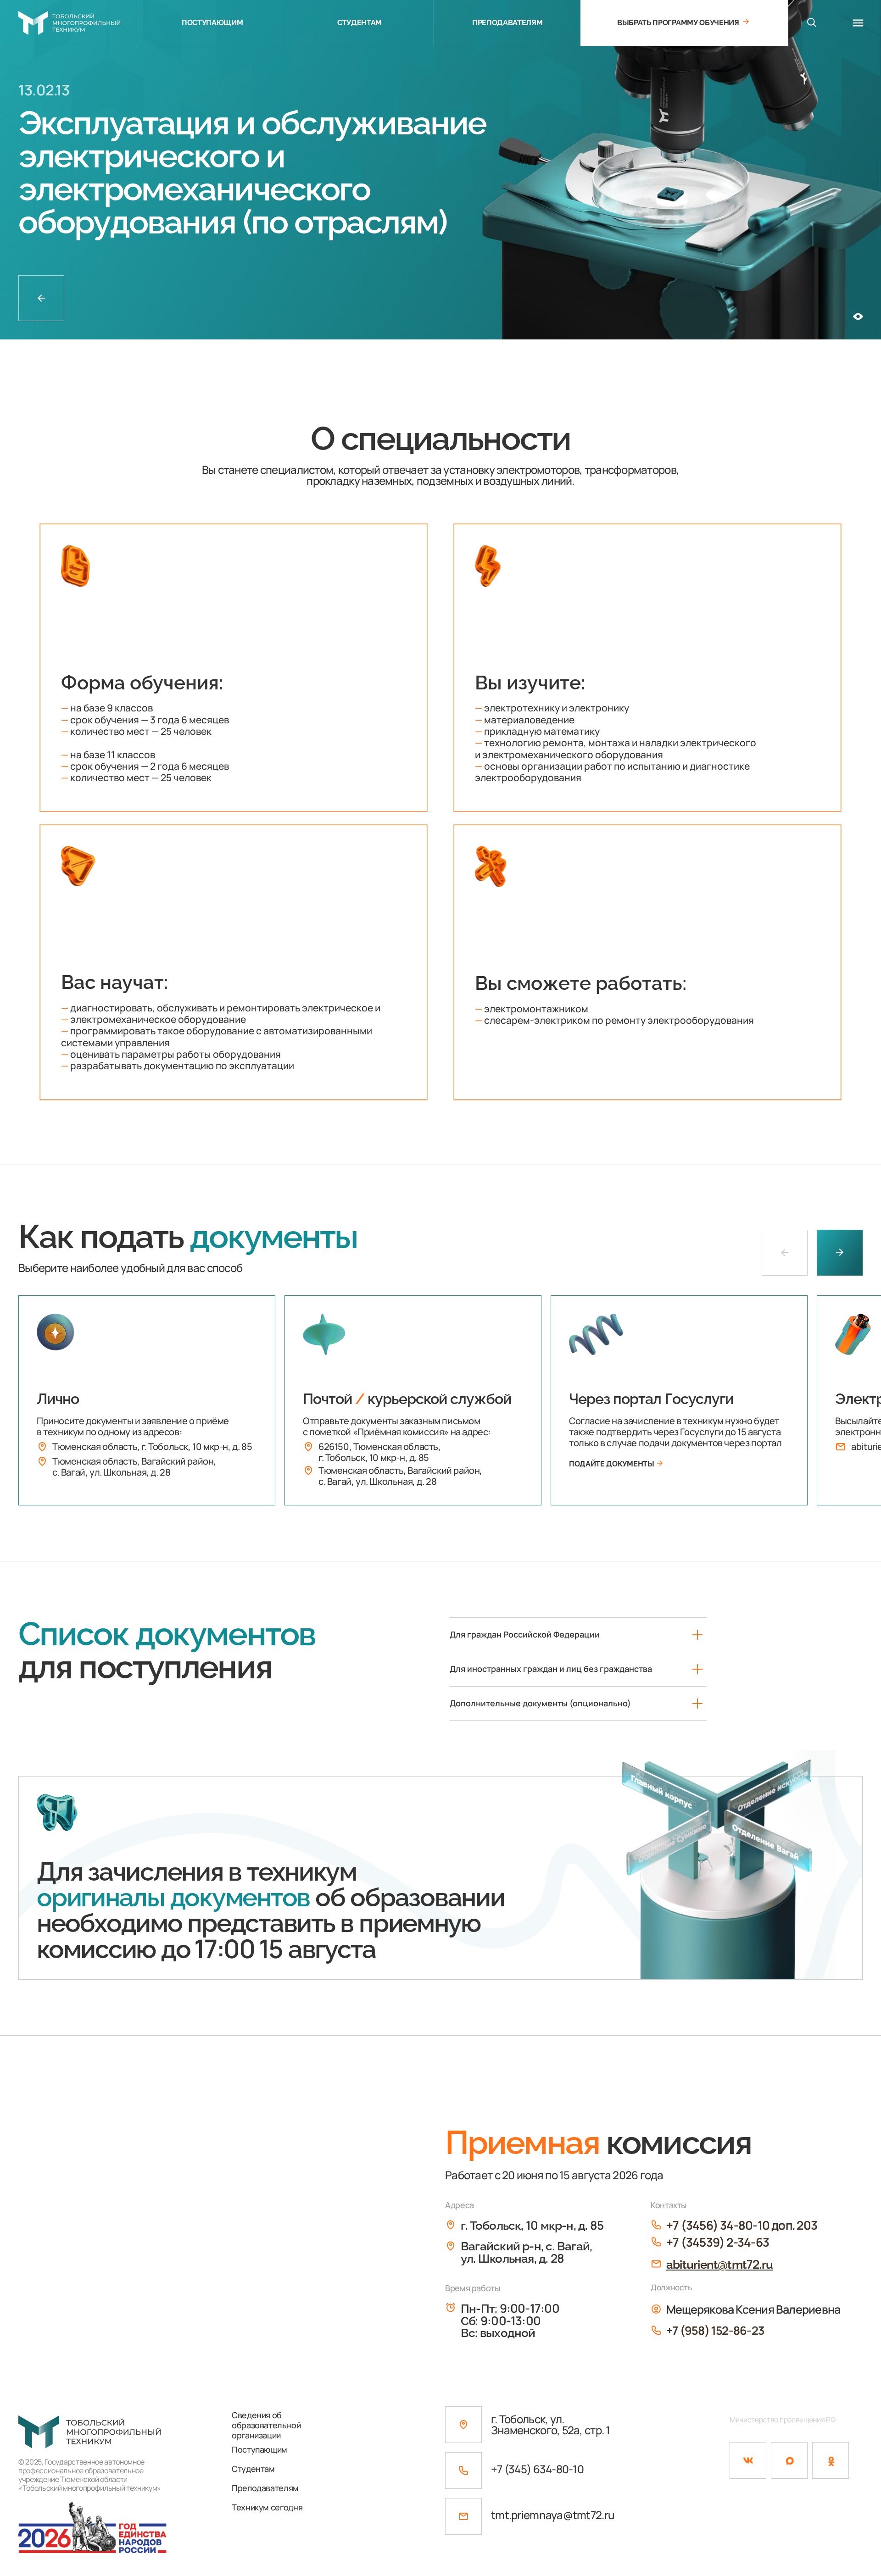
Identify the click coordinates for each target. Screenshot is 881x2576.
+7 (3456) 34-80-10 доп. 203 (742, 2225)
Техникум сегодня (267, 2507)
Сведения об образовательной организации (266, 2425)
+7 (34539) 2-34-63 (718, 2242)
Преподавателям (265, 2488)
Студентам (253, 2469)
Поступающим (259, 2449)
